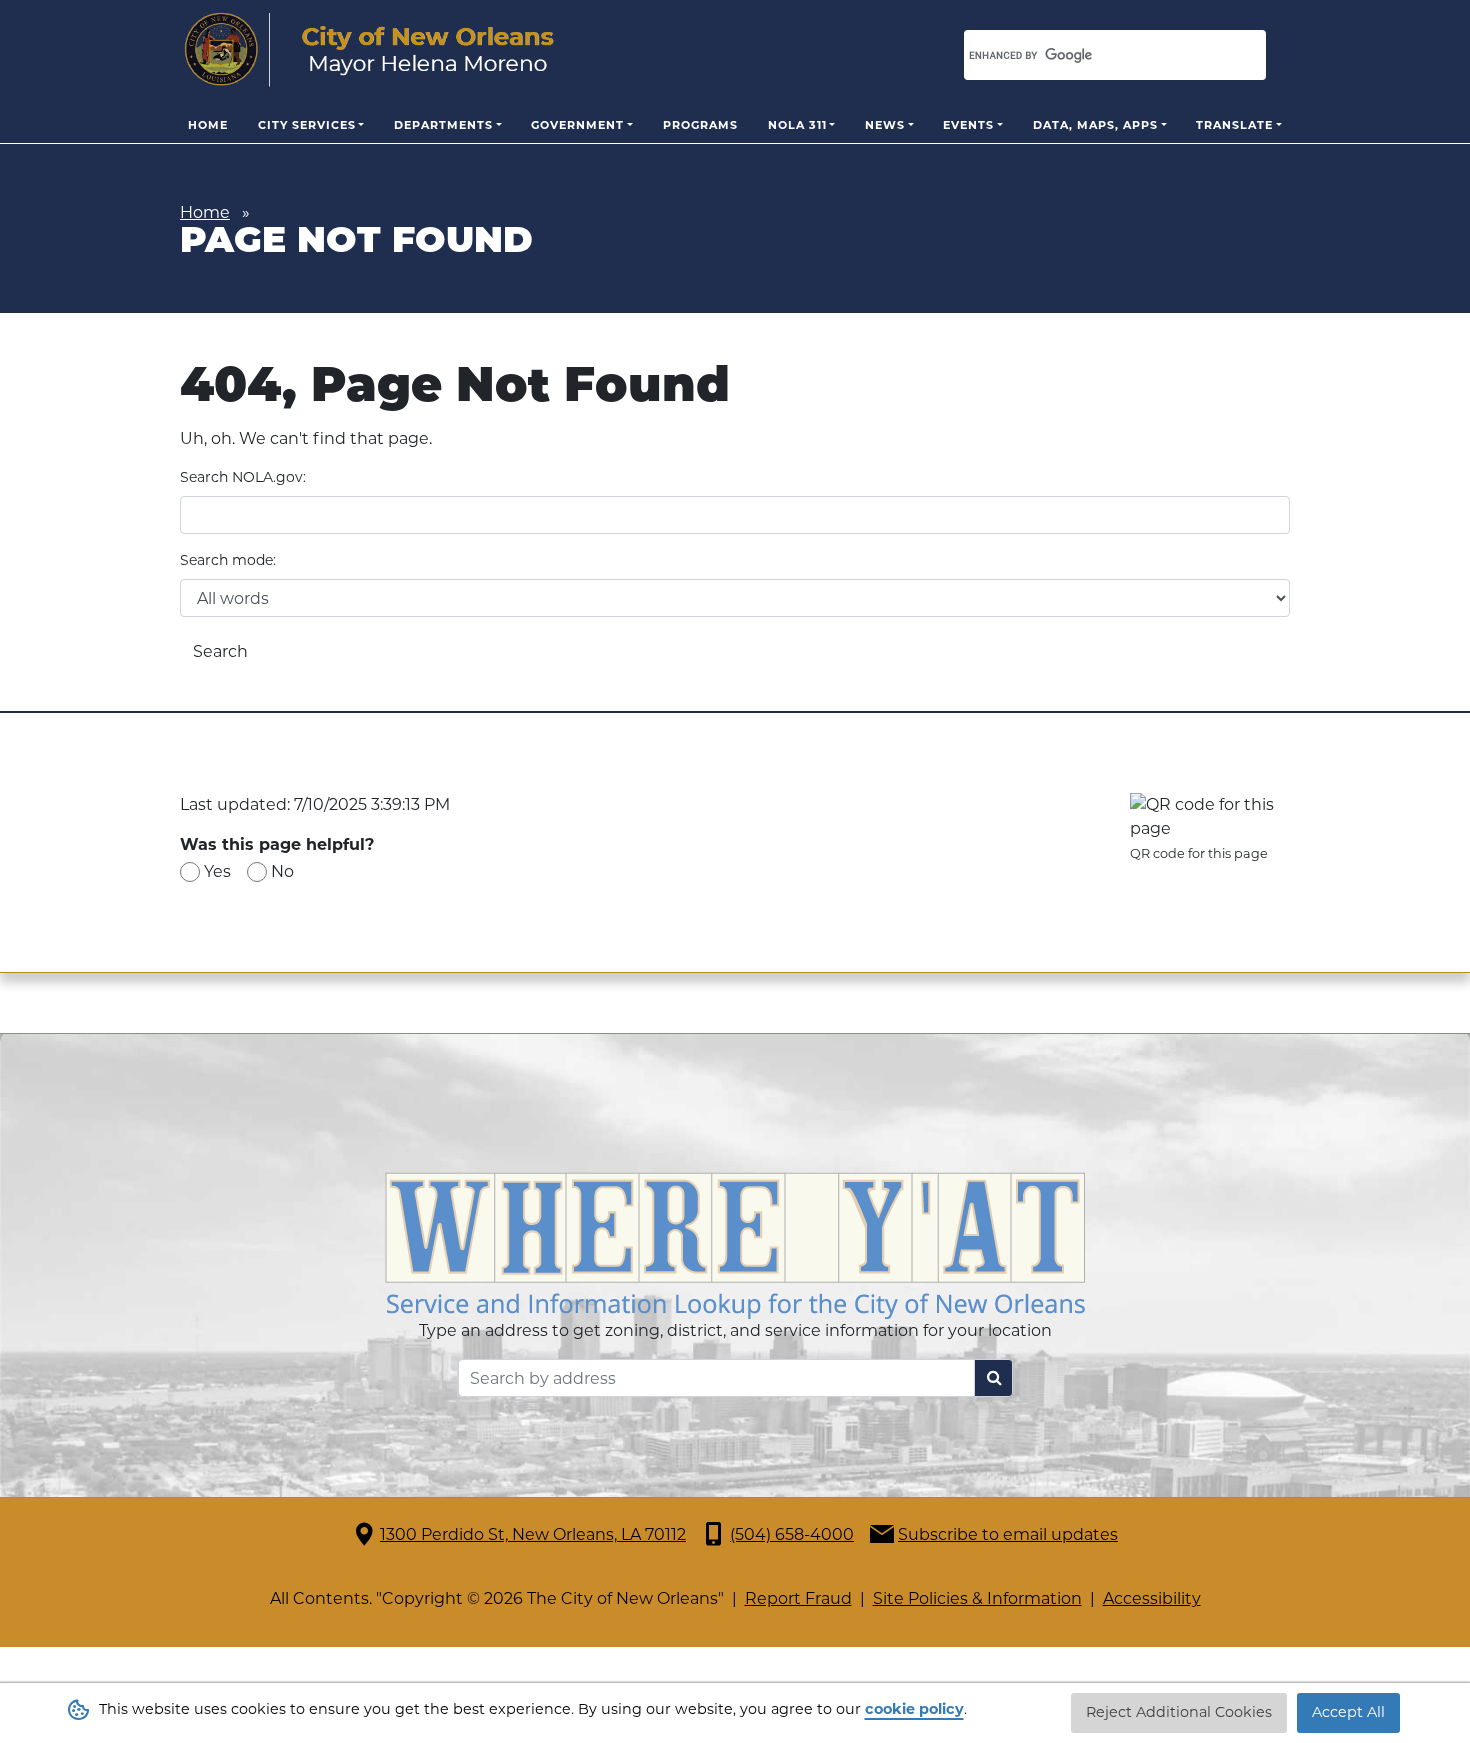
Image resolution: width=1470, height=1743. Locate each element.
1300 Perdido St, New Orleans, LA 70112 (533, 1534)
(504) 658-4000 (792, 1534)
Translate (1234, 125)
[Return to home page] (369, 50)
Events (968, 125)
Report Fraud (798, 1598)
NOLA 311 (797, 125)
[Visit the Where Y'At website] (735, 1244)
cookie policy (914, 1709)
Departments (443, 125)
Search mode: (228, 560)
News (885, 125)
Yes (217, 871)
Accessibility (1152, 1598)
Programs (700, 125)
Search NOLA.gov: (243, 477)
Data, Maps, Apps (1095, 125)
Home (208, 125)
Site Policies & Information (977, 1598)
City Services (307, 125)
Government (577, 125)
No (282, 871)
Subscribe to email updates (1008, 1534)
